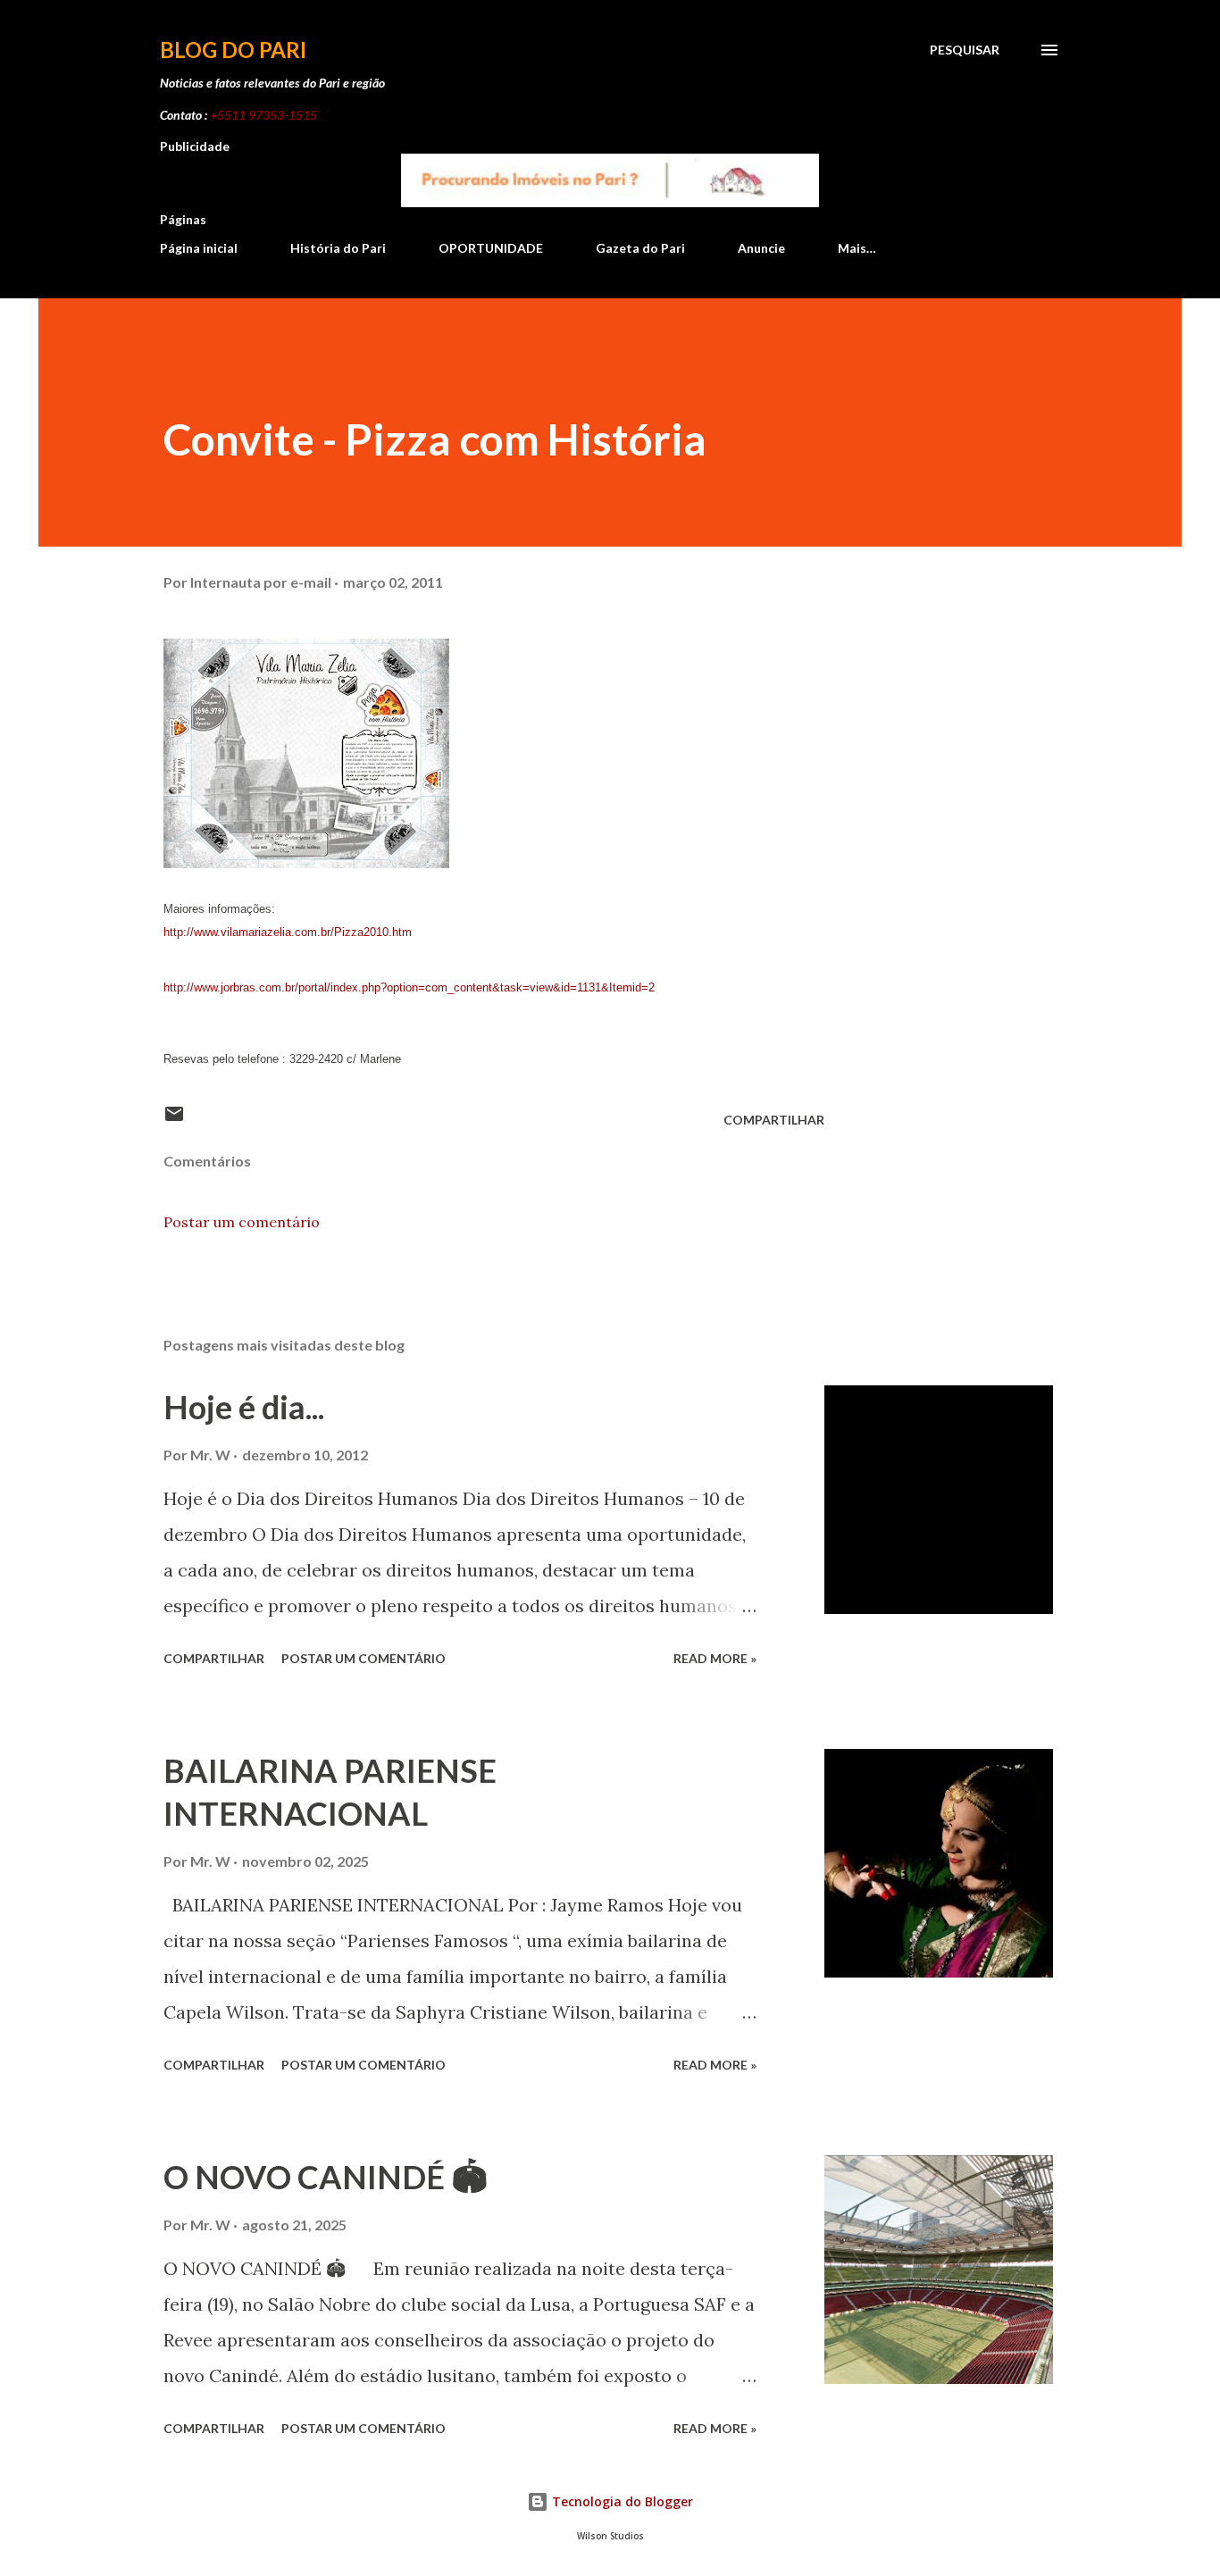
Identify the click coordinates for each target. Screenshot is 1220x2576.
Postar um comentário (242, 1222)
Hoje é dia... (244, 1407)
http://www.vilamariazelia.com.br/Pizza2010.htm (288, 932)
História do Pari (338, 248)
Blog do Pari (233, 50)
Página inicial (199, 248)
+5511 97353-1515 (263, 115)
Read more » (715, 1658)
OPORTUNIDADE (491, 248)
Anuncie (761, 248)
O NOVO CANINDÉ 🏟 (326, 2177)
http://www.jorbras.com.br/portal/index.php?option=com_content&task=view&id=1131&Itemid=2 (409, 987)
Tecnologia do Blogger (621, 2501)
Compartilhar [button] (774, 1120)
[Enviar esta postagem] (174, 1120)
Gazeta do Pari (640, 248)
